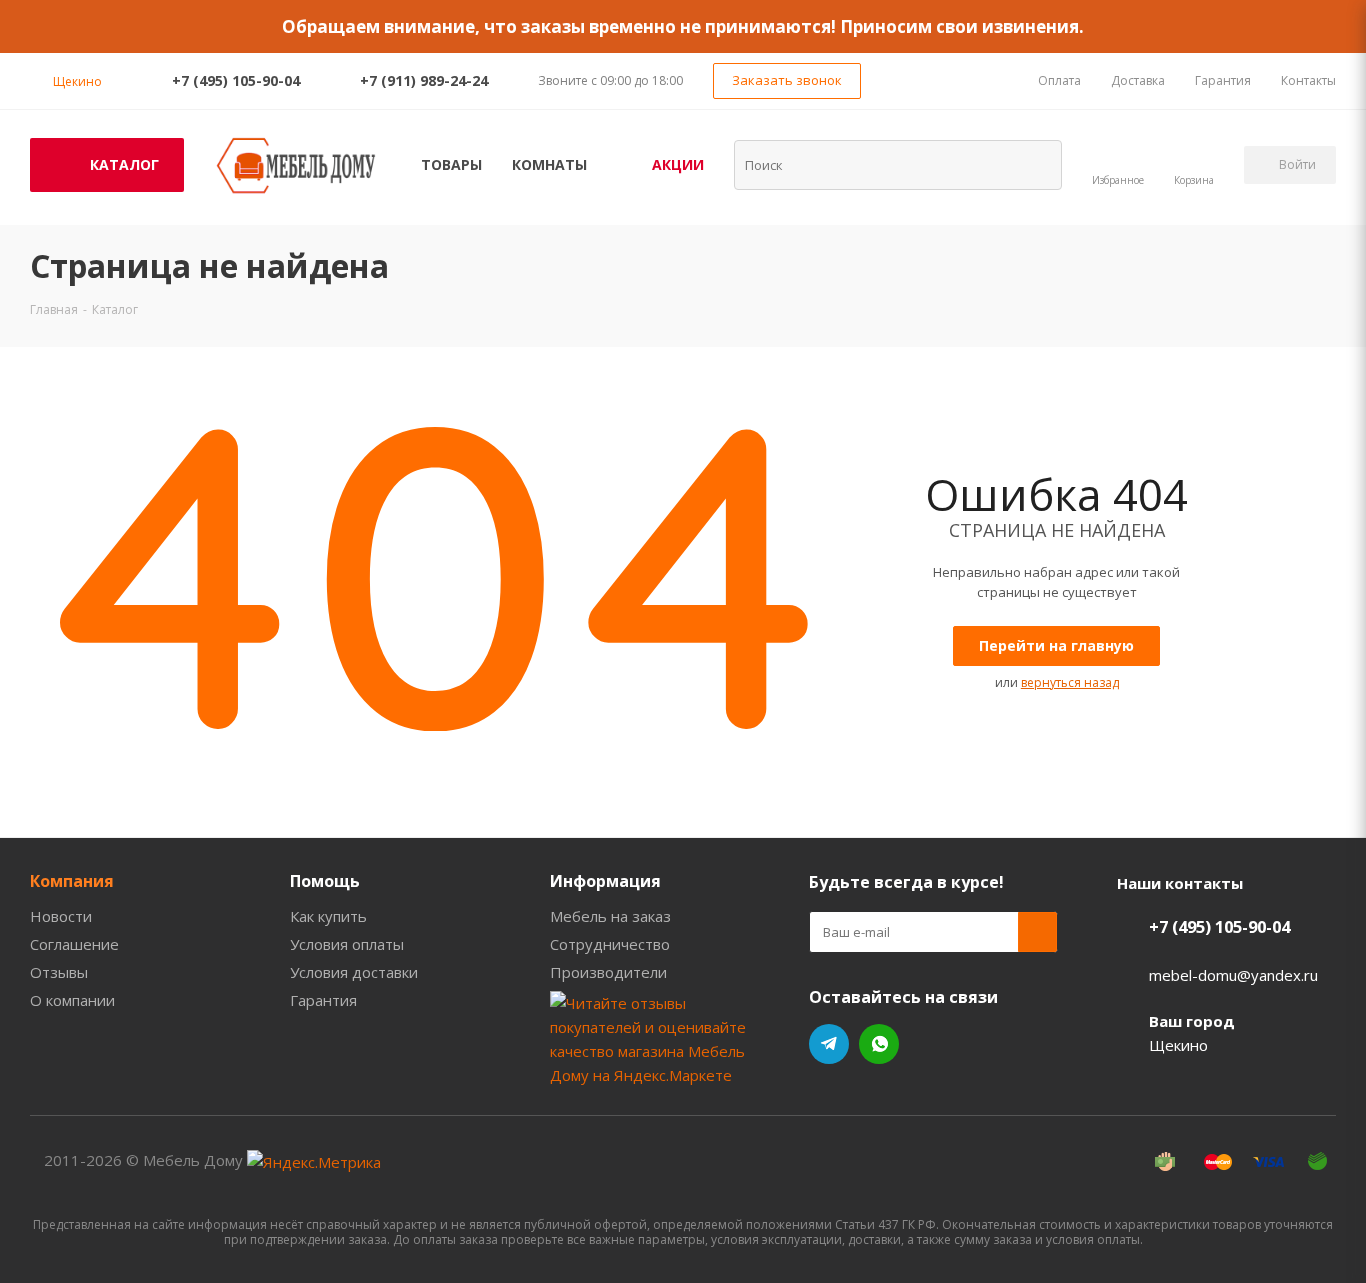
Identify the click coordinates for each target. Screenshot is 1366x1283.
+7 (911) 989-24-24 (424, 80)
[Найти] (1034, 164)
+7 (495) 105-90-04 (236, 80)
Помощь (325, 881)
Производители (608, 972)
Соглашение (74, 944)
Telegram (829, 1044)
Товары (451, 164)
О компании (72, 1000)
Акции (678, 164)
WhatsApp (879, 1044)
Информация (605, 881)
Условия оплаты (347, 944)
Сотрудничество (610, 944)
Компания (72, 881)
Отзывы (59, 972)
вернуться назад (1070, 682)
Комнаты (549, 164)
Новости (61, 916)
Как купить (328, 916)
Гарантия (323, 1000)
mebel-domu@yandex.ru (1233, 975)
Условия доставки (354, 972)
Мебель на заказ (610, 916)
